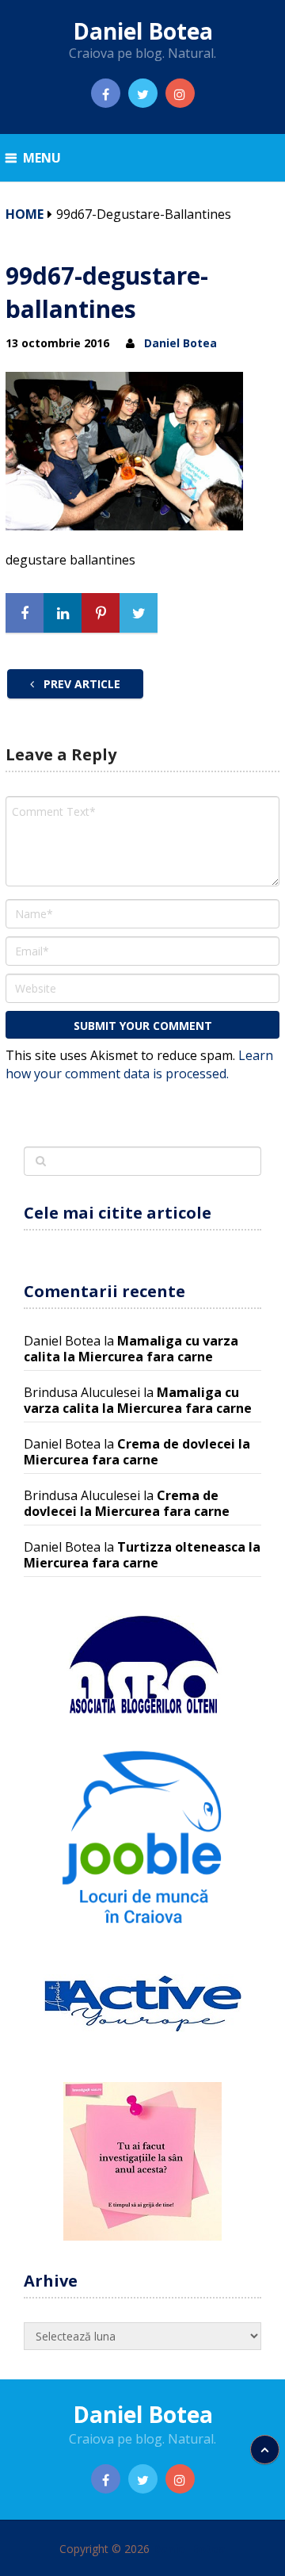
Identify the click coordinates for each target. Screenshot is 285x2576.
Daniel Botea (143, 31)
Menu (42, 158)
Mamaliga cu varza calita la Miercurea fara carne (131, 1349)
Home (25, 214)
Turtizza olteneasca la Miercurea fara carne (142, 1555)
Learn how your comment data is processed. (139, 1064)
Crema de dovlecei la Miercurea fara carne (137, 1452)
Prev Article (80, 684)
